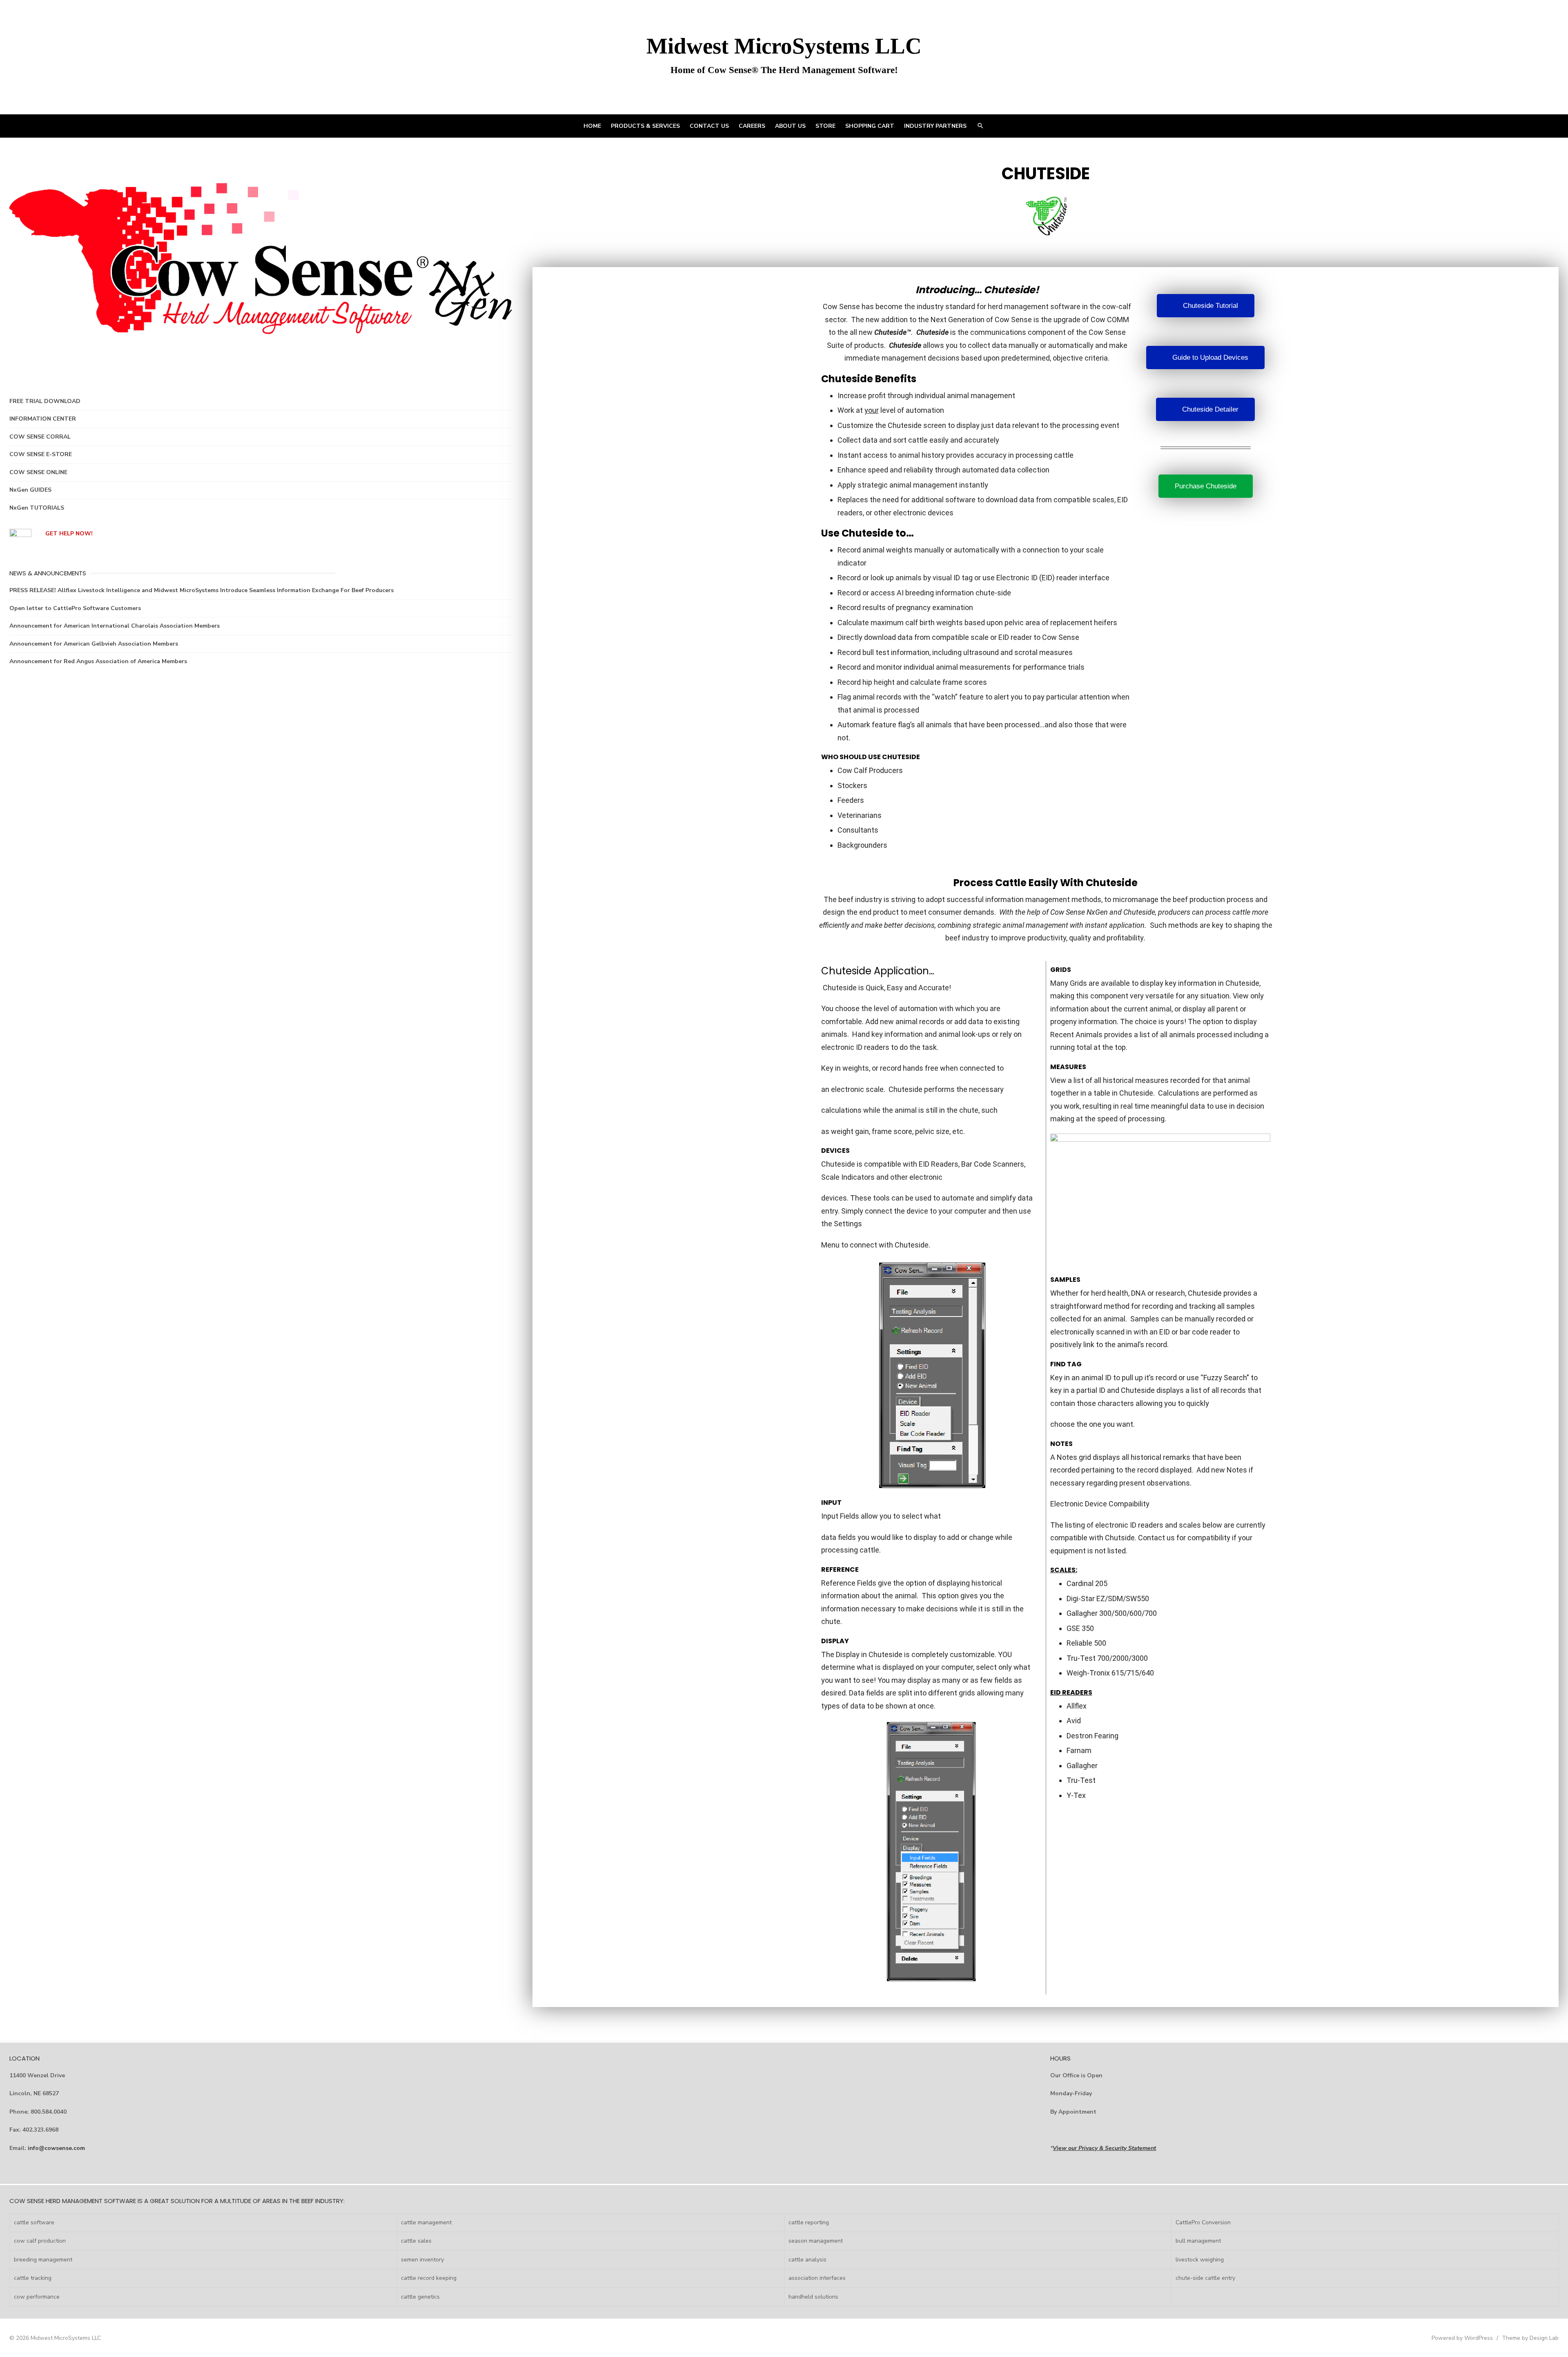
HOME (592, 126)
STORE (825, 126)
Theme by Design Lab (1530, 2338)
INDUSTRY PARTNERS (935, 126)
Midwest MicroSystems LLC (784, 46)
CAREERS (752, 126)
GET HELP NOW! (69, 534)
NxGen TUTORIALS (37, 508)
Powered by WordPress (1462, 2338)
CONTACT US (709, 126)
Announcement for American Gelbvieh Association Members (94, 644)
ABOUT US (790, 126)
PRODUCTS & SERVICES (645, 126)
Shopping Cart (870, 126)
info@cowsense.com (56, 2148)
